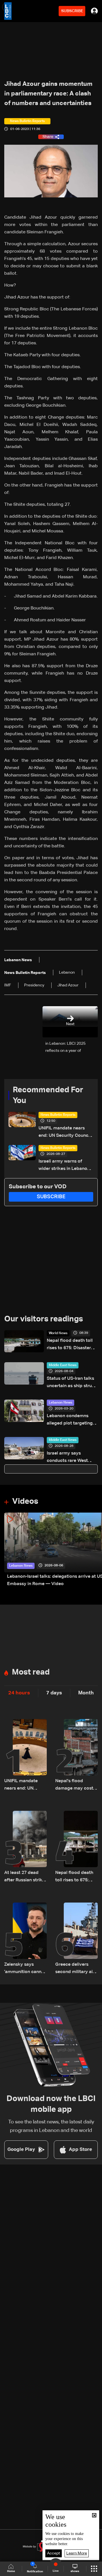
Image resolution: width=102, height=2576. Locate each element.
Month (86, 1693)
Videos (25, 1502)
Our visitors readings (44, 1319)
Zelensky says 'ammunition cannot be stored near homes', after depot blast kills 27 (25, 1969)
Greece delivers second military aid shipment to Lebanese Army (75, 1969)
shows (75, 2571)
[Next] (95, 1550)
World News (58, 1333)
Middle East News (63, 1365)
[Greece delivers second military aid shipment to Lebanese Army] (76, 1939)
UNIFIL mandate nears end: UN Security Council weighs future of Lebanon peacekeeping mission (65, 1133)
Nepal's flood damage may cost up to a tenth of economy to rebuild (76, 1785)
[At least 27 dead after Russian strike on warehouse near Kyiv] (25, 1847)
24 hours (19, 1693)
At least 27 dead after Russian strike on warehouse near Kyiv (25, 1877)
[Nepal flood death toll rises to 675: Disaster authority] (76, 1847)
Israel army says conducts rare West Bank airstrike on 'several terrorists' (67, 1458)
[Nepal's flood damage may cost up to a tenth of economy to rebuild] (76, 1756)
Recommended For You (48, 1095)
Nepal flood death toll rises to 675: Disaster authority (70, 1345)
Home (11, 2571)
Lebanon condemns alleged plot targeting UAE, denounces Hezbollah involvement (71, 1420)
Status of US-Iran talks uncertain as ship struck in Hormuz (72, 1383)
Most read (31, 1672)
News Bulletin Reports (58, 1115)
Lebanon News (60, 1403)
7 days (54, 1693)
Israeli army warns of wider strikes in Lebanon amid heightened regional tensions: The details (65, 1166)
